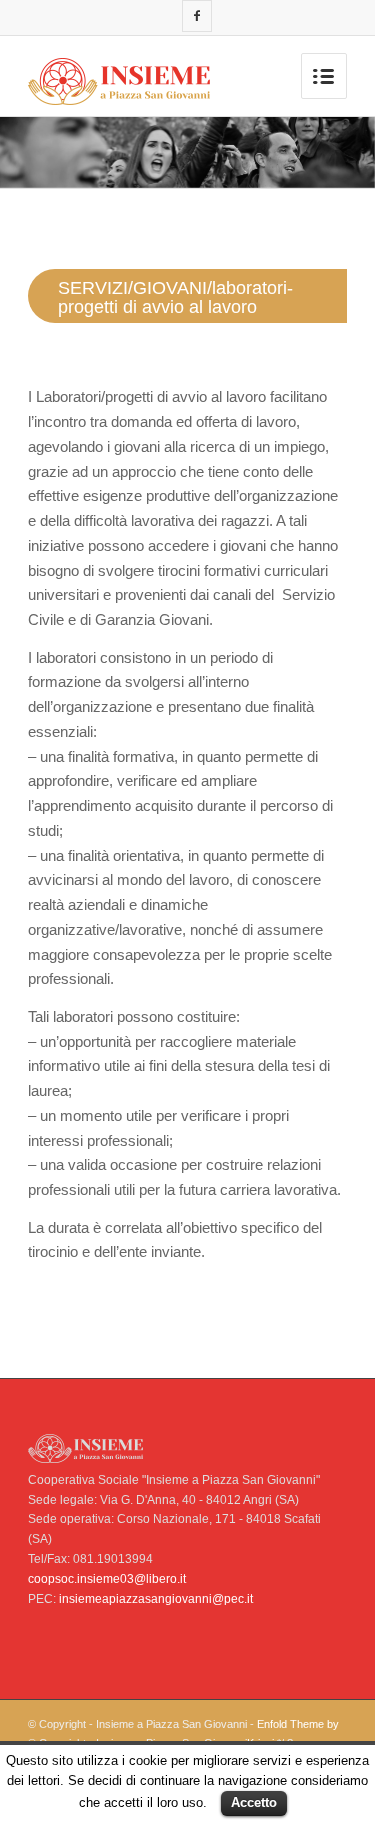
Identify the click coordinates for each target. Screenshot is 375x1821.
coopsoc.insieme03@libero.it (107, 1579)
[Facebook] (197, 16)
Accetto (254, 1802)
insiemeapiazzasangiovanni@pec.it (156, 1599)
